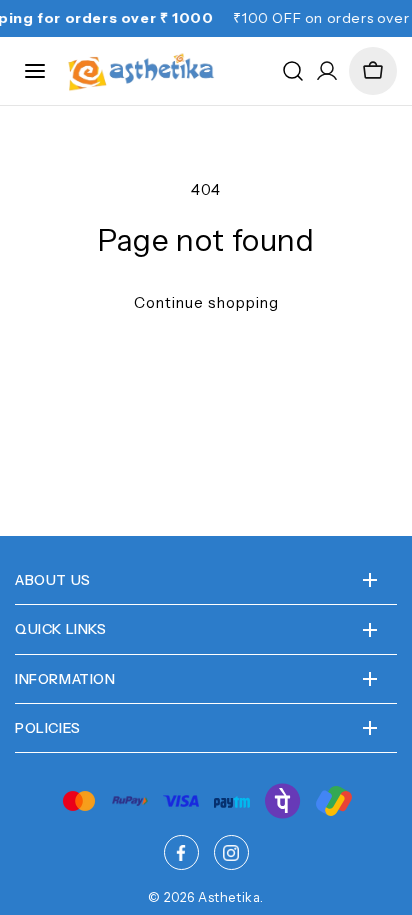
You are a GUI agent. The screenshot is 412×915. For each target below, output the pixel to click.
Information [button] (65, 679)
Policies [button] (48, 728)
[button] (373, 71)
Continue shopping (206, 302)
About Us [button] (53, 580)
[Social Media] (181, 852)
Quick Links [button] (61, 629)
